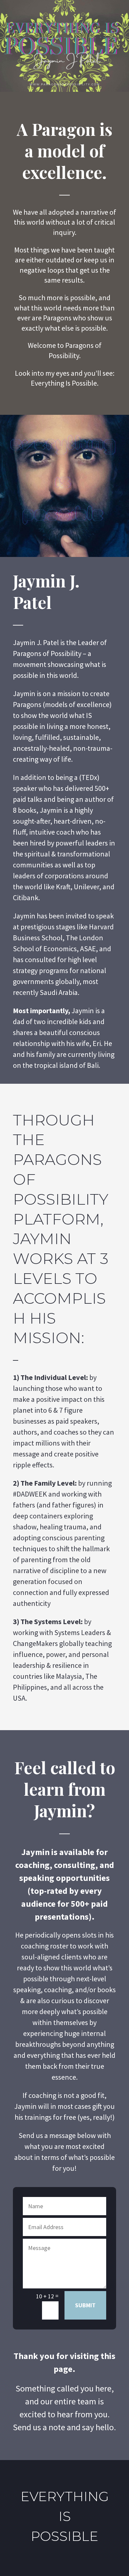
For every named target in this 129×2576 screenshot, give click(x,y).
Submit (85, 2305)
